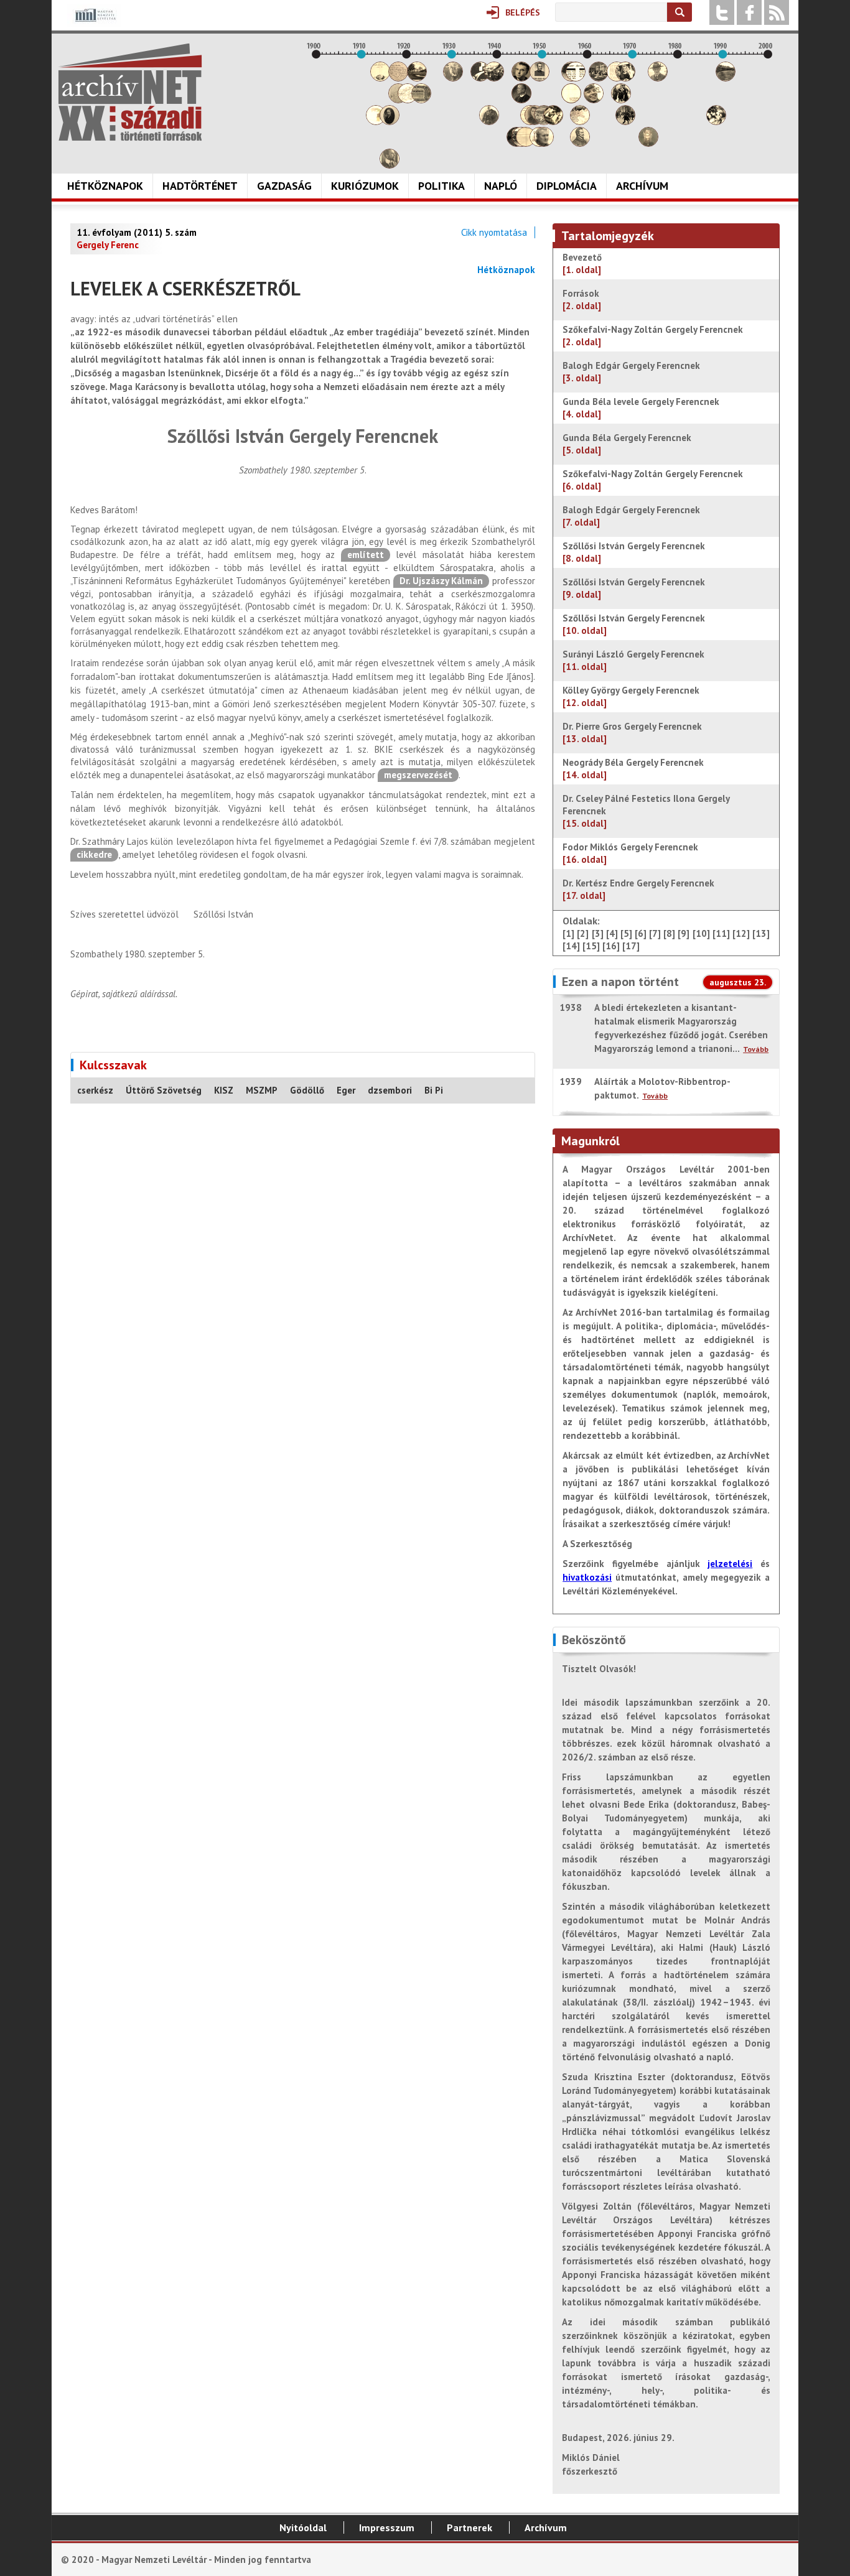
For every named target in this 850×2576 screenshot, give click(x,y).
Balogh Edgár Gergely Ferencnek (631, 372)
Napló (501, 186)
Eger (346, 1090)
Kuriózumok (365, 186)
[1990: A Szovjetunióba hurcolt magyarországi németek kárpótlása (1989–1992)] (726, 78)
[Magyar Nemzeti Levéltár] (94, 24)
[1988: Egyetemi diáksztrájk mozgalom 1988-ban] (716, 122)
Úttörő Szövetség (164, 1090)
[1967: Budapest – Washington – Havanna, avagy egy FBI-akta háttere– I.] (621, 100)
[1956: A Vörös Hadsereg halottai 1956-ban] (571, 100)
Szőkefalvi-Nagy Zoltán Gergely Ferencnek (653, 336)
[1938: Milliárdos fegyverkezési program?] (489, 122)
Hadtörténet (200, 186)
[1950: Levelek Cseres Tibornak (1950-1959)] (544, 143)
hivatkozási (587, 1577)
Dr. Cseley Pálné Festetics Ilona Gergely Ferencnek (646, 811)
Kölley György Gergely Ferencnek (631, 696)
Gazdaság (284, 186)
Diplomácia (567, 186)
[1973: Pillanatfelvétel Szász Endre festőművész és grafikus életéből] (648, 143)
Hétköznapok (105, 186)
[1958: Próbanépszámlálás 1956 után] (580, 143)
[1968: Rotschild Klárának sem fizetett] (625, 78)
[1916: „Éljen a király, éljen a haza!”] (390, 165)
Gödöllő (307, 1090)
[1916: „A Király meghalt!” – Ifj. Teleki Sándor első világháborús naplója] (390, 122)
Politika (441, 186)
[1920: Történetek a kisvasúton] (408, 100)
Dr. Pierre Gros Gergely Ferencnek (632, 732)
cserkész (95, 1090)
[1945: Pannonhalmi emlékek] (521, 100)
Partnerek (469, 2527)
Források (582, 300)
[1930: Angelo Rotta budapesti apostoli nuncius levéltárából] (453, 78)
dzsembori (390, 1090)
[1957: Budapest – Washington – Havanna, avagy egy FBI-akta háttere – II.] (576, 78)
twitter (722, 12)
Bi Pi (434, 1090)
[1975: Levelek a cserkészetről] (658, 78)
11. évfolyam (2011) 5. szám (137, 232)
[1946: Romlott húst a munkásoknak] (526, 143)
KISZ (224, 1090)
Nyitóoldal (303, 2527)
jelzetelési (730, 1564)
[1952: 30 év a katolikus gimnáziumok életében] (553, 122)
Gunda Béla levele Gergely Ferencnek (641, 408)
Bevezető (583, 263)
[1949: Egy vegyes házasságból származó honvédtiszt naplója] (539, 78)
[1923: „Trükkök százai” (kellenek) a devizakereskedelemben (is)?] (421, 100)
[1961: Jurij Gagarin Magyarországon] (594, 100)
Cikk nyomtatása (494, 232)
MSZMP (262, 1090)
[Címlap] (130, 92)
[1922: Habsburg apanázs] (417, 78)
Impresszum (387, 2527)
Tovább (756, 1049)
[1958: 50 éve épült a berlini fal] (580, 122)
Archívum (642, 186)
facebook (749, 12)
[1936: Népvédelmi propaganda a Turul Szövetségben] (480, 78)
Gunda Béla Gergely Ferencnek (627, 444)
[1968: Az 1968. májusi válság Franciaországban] (625, 122)
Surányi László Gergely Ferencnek (633, 660)
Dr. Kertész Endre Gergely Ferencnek (638, 889)
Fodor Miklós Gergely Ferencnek (630, 853)
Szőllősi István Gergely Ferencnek (634, 552)
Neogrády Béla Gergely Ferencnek (633, 769)
